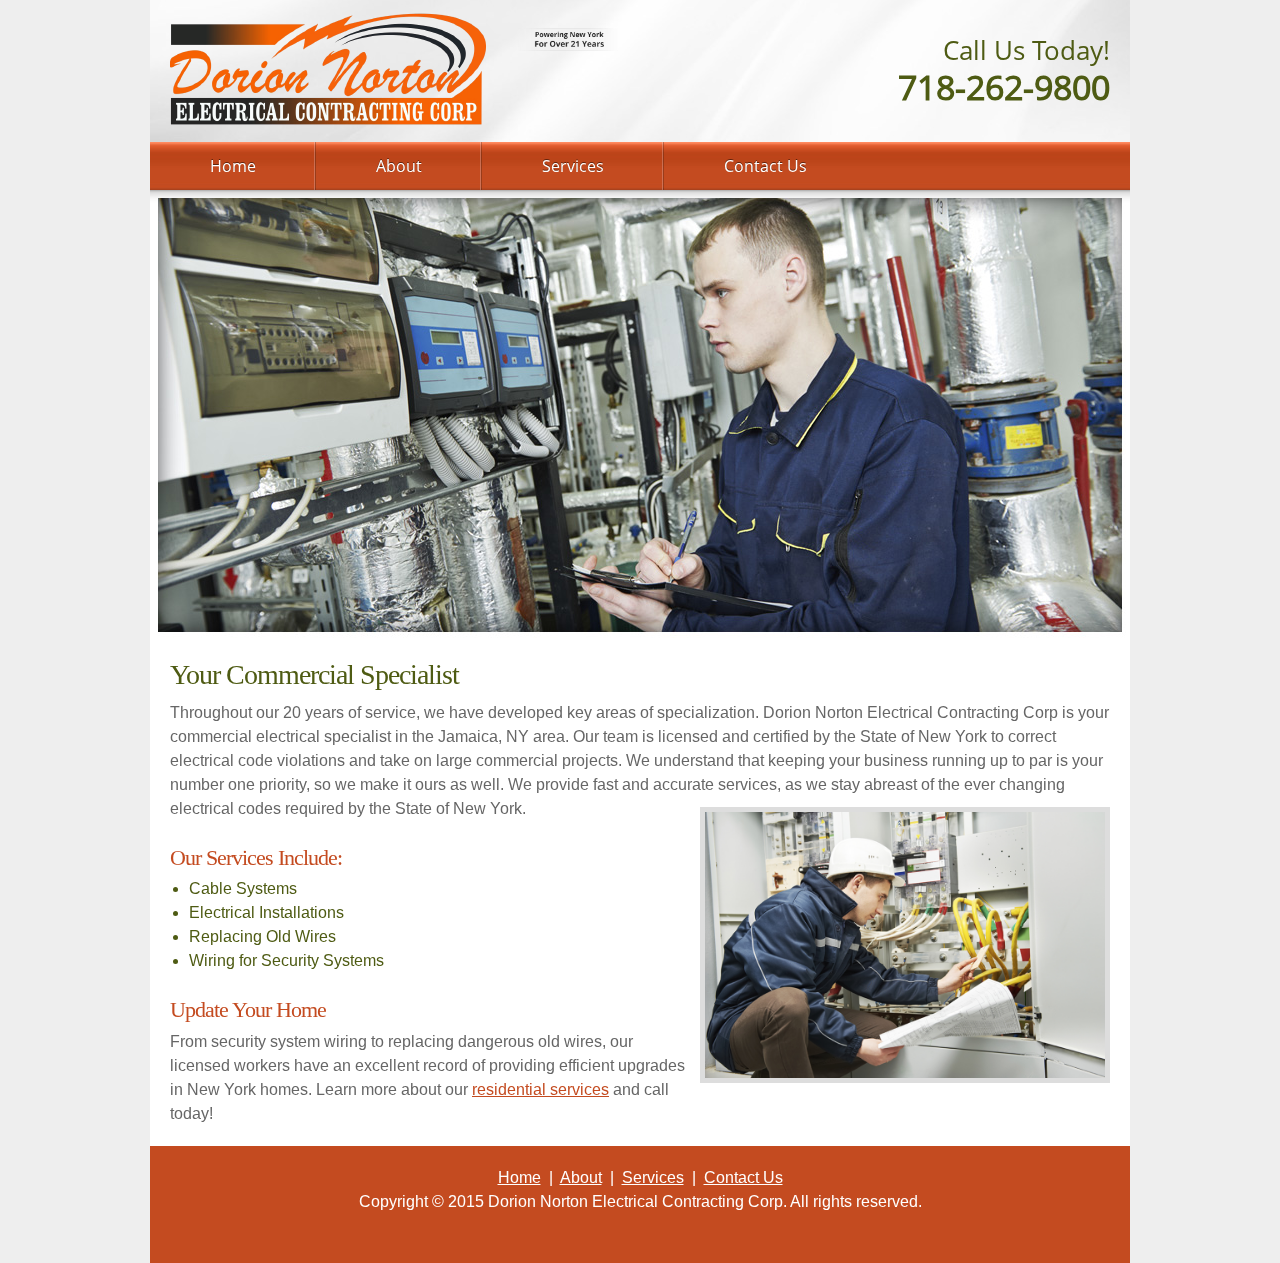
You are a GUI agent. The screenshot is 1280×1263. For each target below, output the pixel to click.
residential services (540, 1089)
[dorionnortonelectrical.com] (329, 69)
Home (519, 1177)
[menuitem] (233, 166)
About (581, 1177)
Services (653, 1177)
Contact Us (743, 1177)
